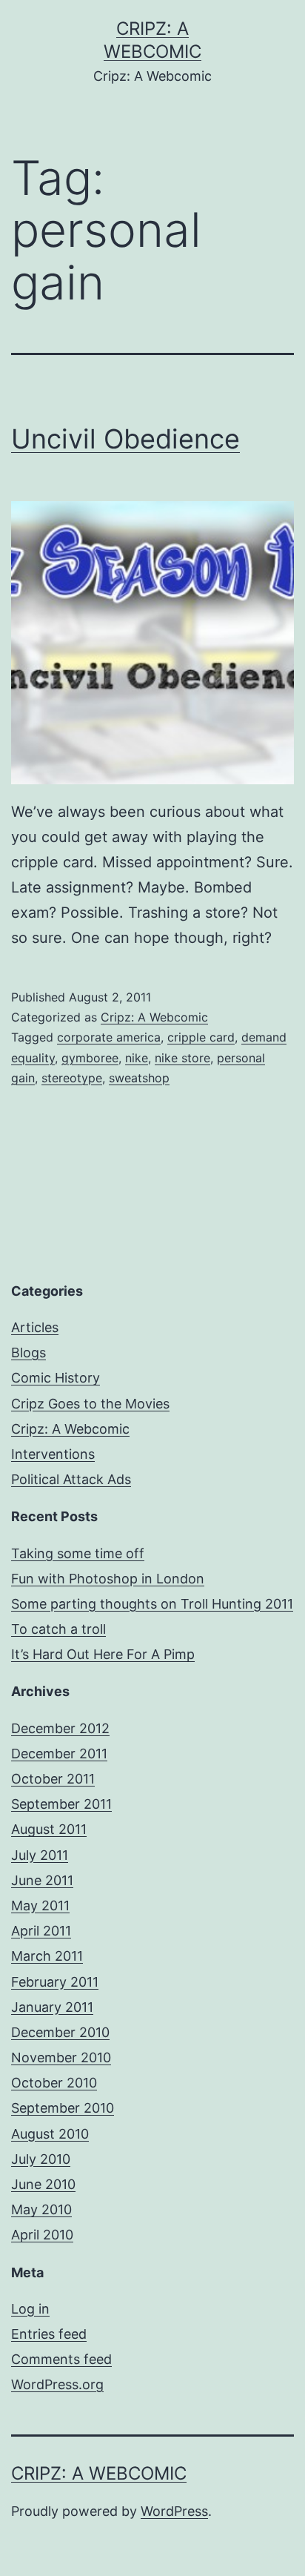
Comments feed (61, 2359)
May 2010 (41, 2209)
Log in (30, 2309)
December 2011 (59, 1754)
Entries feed (49, 2334)
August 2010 (50, 2134)
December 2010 (60, 2032)
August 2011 (49, 1829)
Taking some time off (78, 1553)
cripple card (201, 1037)
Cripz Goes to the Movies (90, 1404)
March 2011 (47, 1956)
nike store (182, 1058)
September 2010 (63, 2108)
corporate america (109, 1037)
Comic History (56, 1378)
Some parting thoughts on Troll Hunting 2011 (152, 1604)
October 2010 (54, 2083)
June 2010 (43, 2184)
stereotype (72, 1078)
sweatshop (139, 1078)
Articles (35, 1327)
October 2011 (53, 1779)
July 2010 (41, 2159)
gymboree (90, 1058)
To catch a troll (58, 1629)
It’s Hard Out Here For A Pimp (103, 1654)
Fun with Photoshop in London (108, 1579)
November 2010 (61, 2057)
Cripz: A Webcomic (154, 1017)
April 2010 (42, 2235)
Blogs (29, 1352)
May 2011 (40, 1905)
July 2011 (40, 1855)
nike (137, 1058)
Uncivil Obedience (125, 439)
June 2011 (42, 1880)
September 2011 (61, 1804)
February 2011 (55, 1982)
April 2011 (41, 1931)
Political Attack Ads (71, 1479)
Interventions (53, 1454)
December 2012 (60, 1728)
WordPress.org (57, 2384)
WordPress (174, 2511)
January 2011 (52, 2007)
